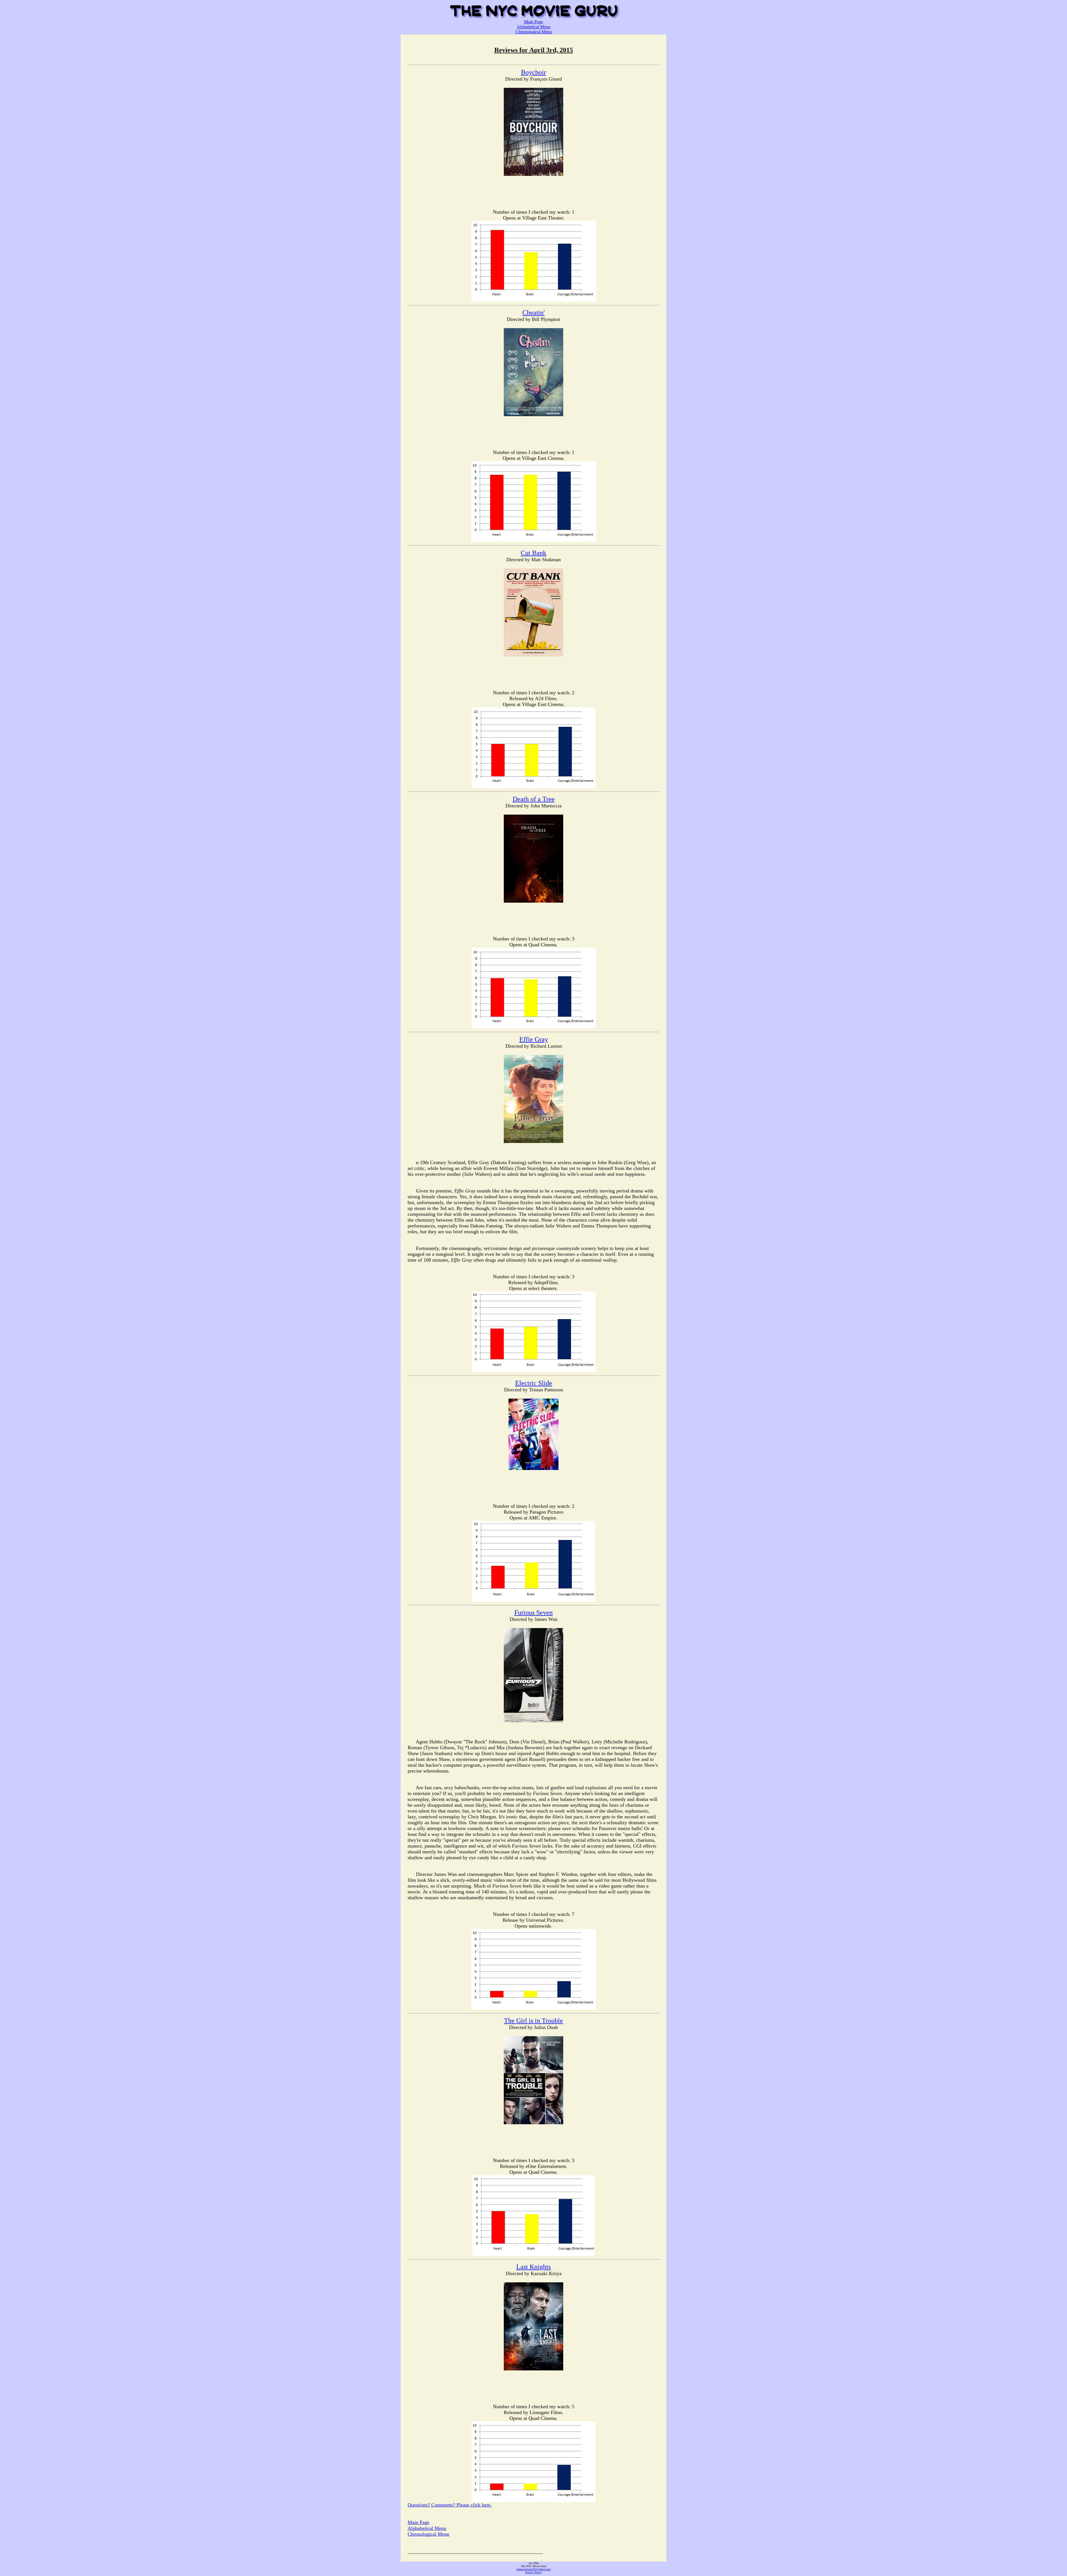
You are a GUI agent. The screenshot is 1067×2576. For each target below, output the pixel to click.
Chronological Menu (534, 32)
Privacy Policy (534, 2572)
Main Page (533, 22)
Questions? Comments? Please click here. (450, 2505)
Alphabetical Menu (534, 27)
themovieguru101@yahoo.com (534, 2569)
